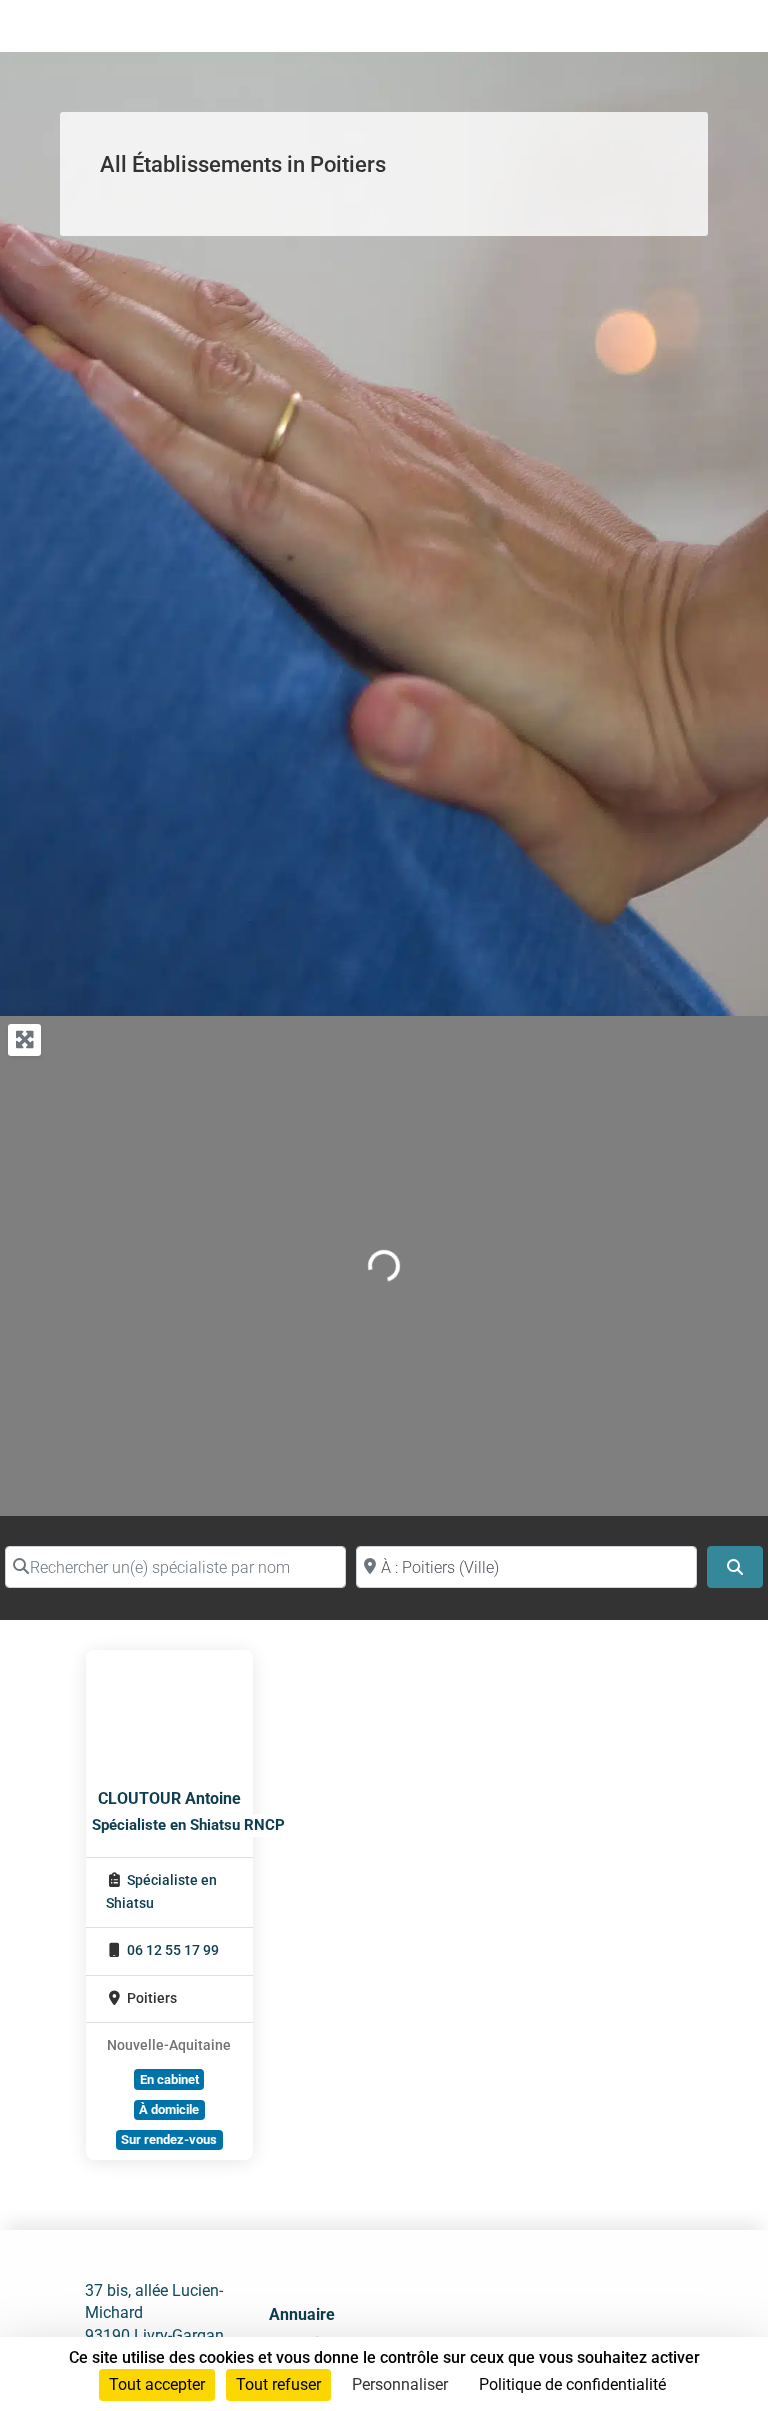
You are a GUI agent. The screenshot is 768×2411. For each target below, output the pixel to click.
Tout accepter (157, 2384)
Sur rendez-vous (169, 2139)
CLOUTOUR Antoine (169, 1798)
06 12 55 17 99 (173, 1950)
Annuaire (302, 2314)
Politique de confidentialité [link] (572, 2384)
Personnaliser (400, 2384)
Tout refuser (278, 2384)
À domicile (169, 2109)
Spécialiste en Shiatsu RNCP (188, 1825)
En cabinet (169, 2079)
